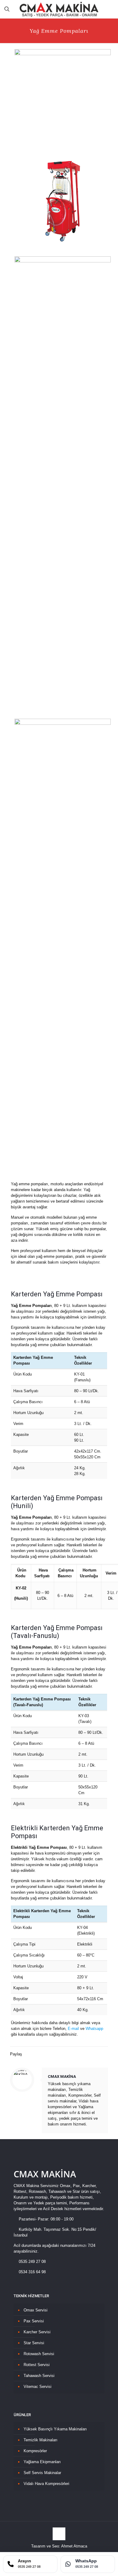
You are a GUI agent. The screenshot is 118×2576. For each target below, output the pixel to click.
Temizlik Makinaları (41, 2440)
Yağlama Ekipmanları (42, 2462)
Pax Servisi (34, 2321)
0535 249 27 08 (32, 2262)
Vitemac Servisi (38, 2387)
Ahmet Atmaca (74, 2546)
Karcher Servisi (37, 2332)
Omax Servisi (36, 2310)
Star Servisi (34, 2343)
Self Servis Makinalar (42, 2473)
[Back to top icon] (59, 2534)
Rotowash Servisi (39, 2354)
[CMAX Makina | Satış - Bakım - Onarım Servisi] (59, 9)
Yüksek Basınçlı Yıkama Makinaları (55, 2429)
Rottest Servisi (37, 2365)
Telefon (59, 2029)
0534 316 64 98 (32, 2272)
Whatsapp (94, 2029)
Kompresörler (35, 2451)
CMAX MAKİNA (62, 2076)
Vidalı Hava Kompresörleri (46, 2484)
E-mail (73, 2029)
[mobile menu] (110, 9)
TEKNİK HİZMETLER (31, 2296)
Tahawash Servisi (39, 2376)
